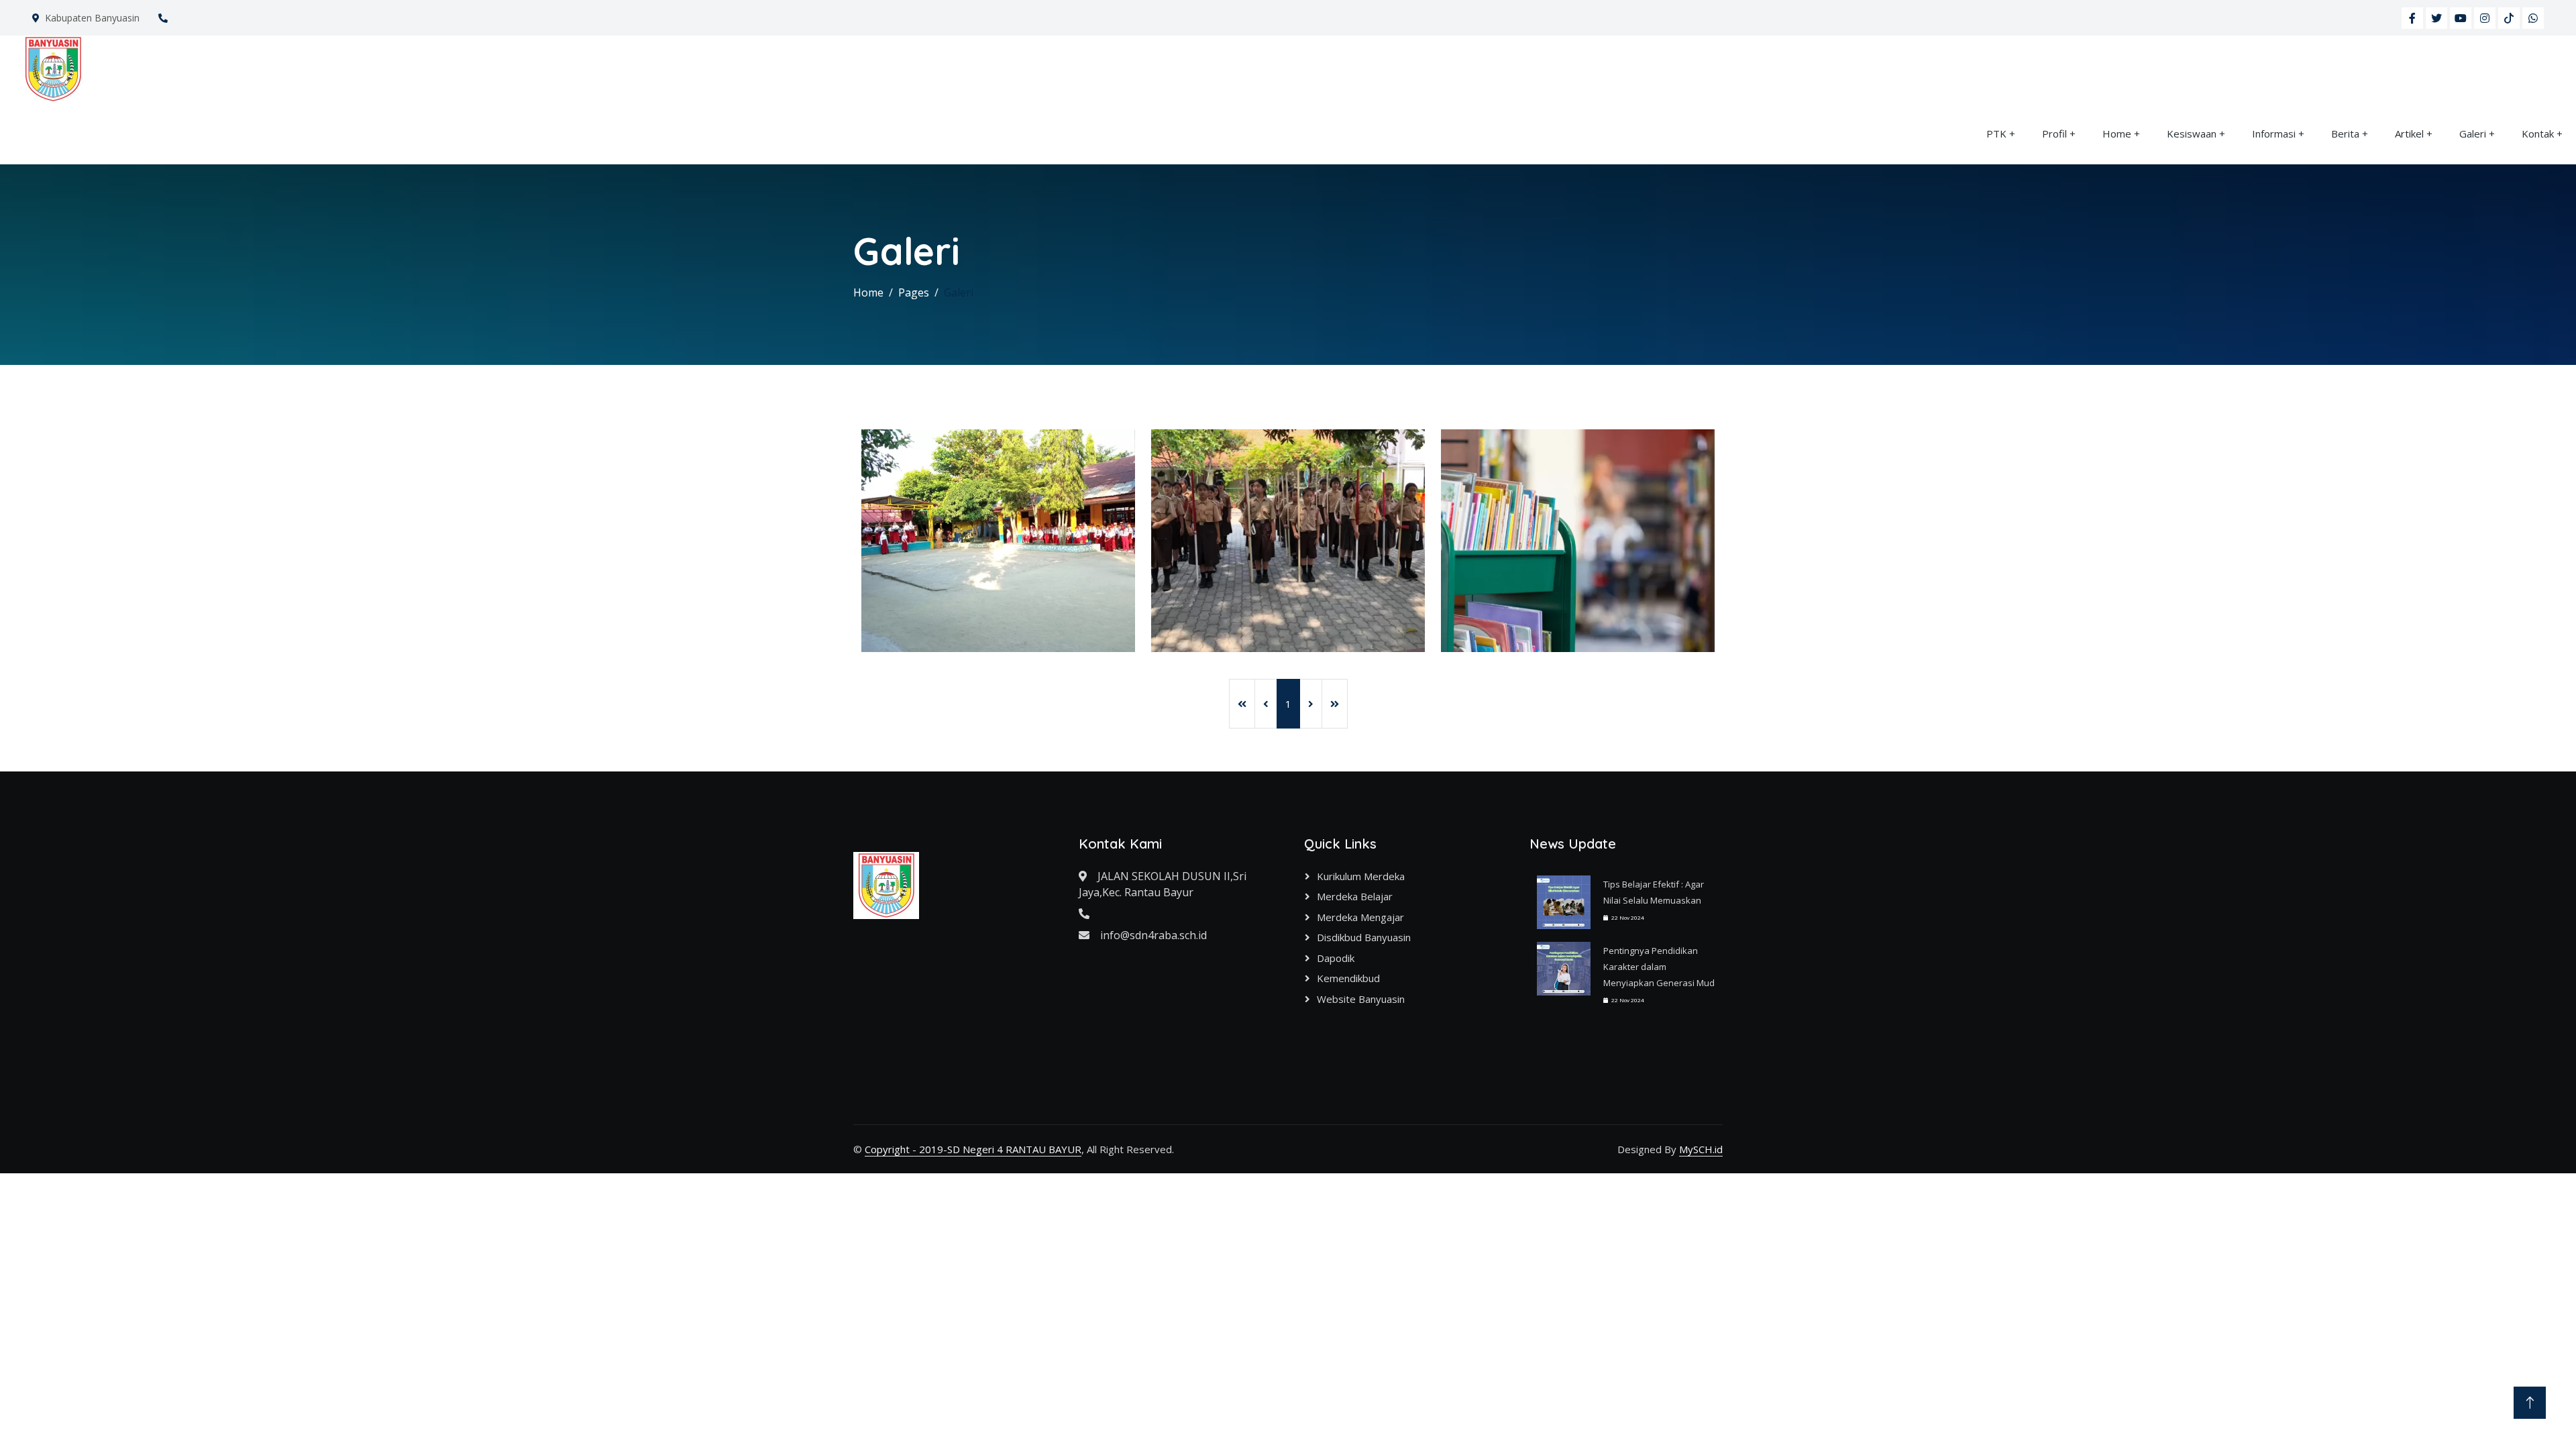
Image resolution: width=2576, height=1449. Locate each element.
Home (2117, 133)
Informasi (2274, 133)
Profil (2054, 133)
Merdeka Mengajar (1360, 917)
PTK (1996, 133)
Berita (2345, 133)
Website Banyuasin (1361, 999)
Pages (914, 292)
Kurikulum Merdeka (1361, 876)
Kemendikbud (1348, 978)
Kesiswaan (2192, 133)
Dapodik (1336, 958)
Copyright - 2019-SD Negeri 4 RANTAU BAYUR (973, 1149)
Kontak (2538, 133)
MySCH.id (1701, 1149)
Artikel (2409, 133)
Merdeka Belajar (1355, 896)
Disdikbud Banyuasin (1364, 937)
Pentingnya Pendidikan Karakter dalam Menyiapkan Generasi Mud (1659, 967)
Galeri (2473, 133)
